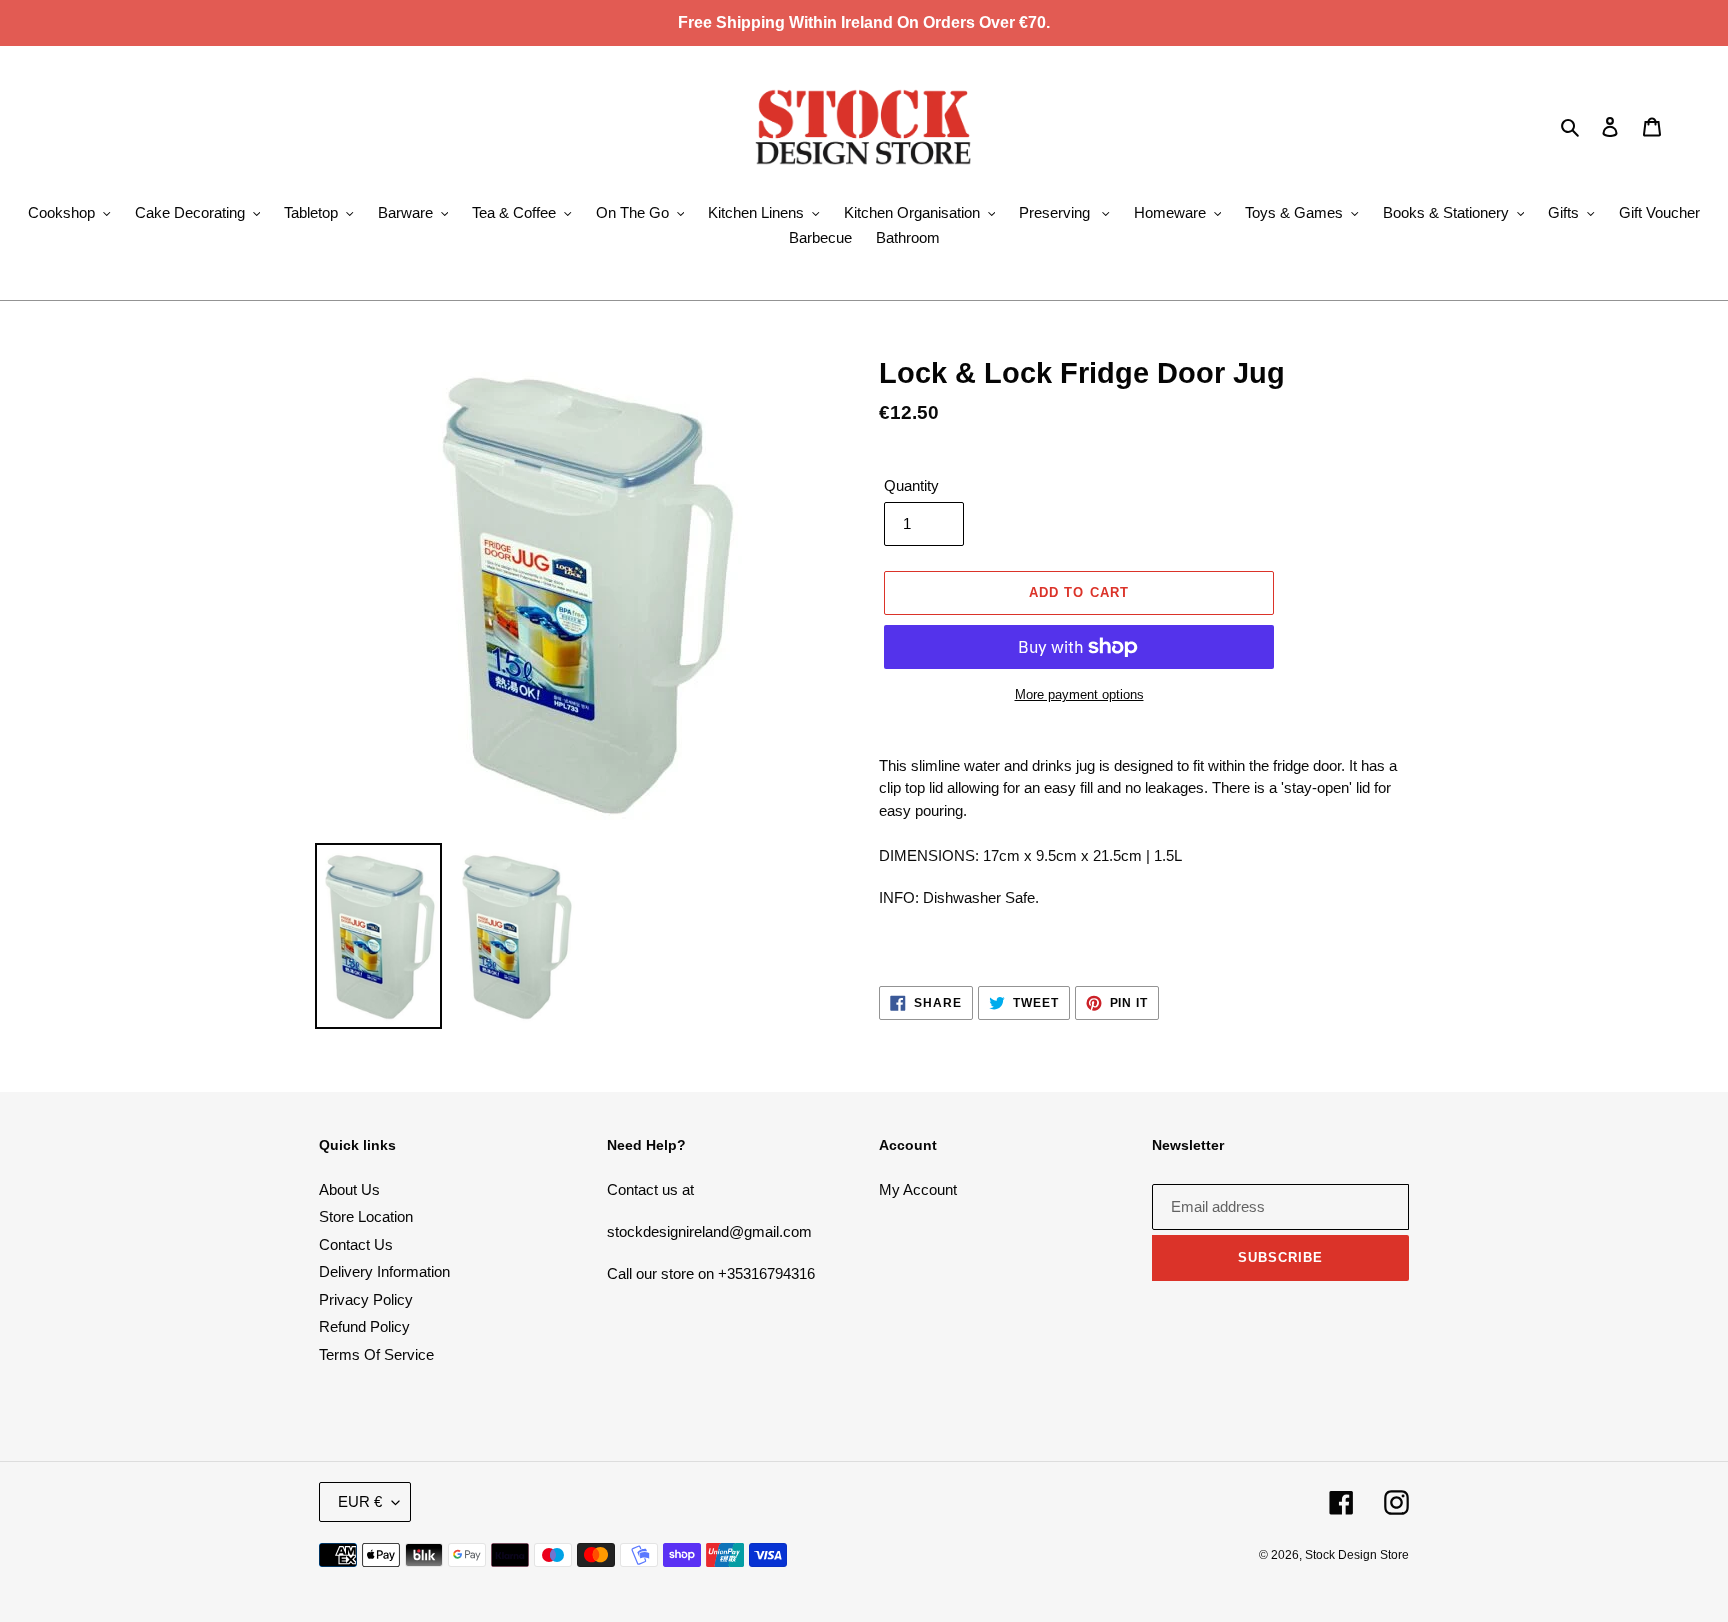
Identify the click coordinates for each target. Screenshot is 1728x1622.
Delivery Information (384, 1271)
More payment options (1079, 694)
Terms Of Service (376, 1354)
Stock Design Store (1357, 1555)
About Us (349, 1189)
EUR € (360, 1501)
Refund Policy (364, 1326)
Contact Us (356, 1244)
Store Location (366, 1216)
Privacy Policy (366, 1299)
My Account (918, 1189)
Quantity (911, 485)
